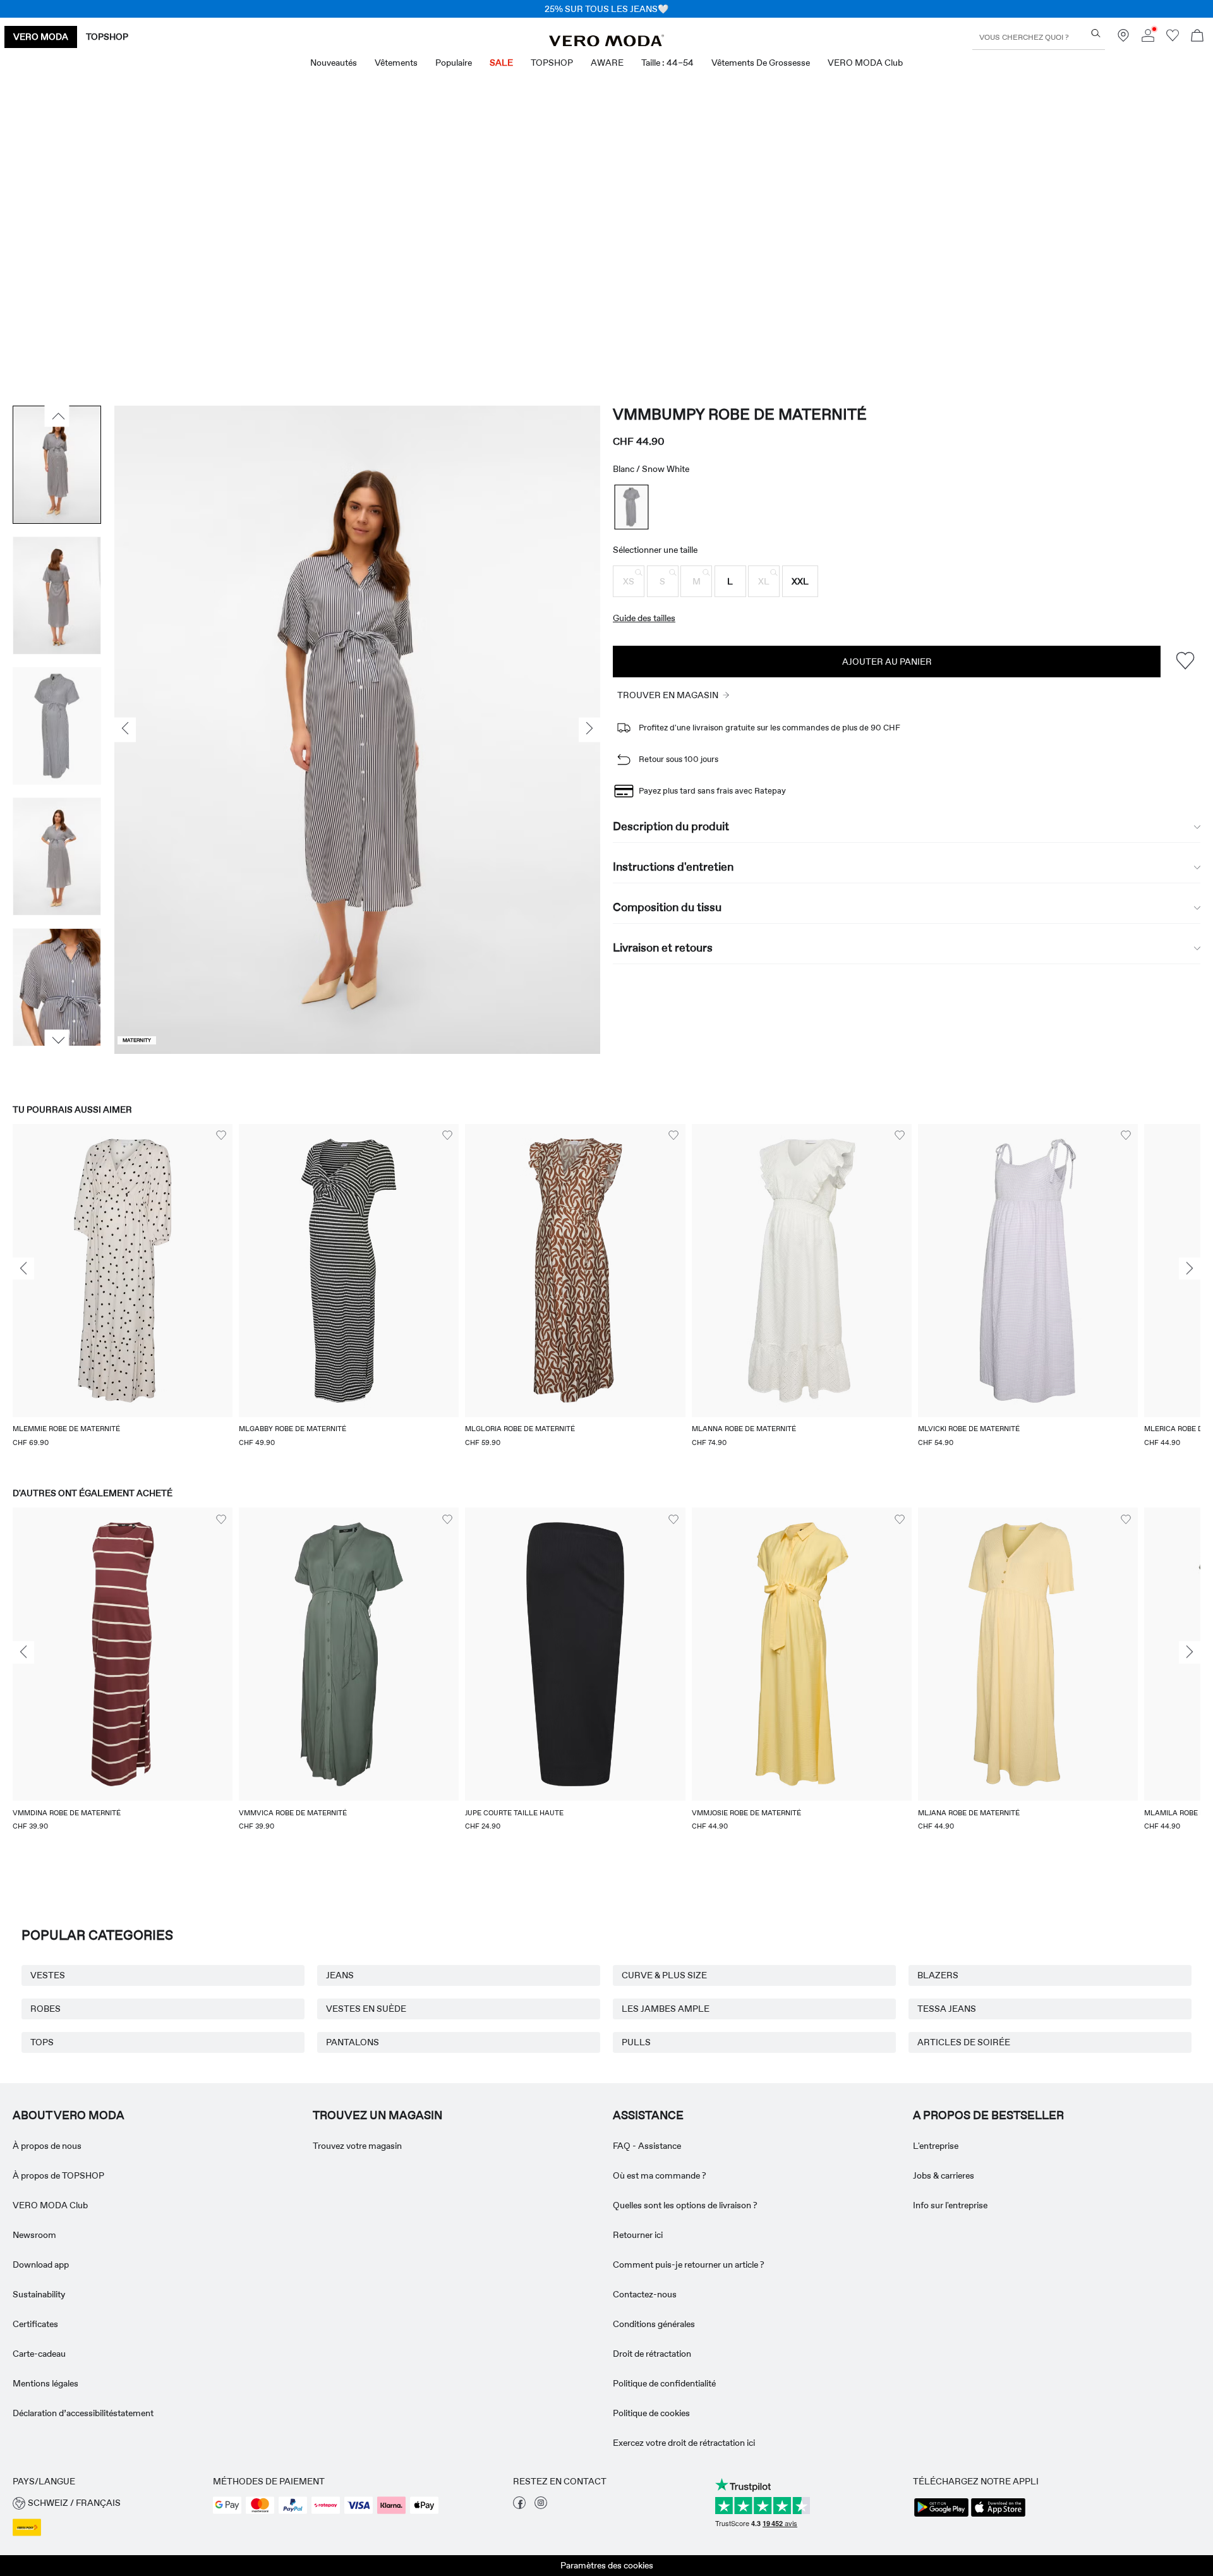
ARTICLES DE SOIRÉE (964, 2042)
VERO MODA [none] (41, 37)
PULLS (636, 2042)
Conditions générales (654, 2324)
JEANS (340, 1975)
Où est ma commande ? (660, 2175)
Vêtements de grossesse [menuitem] (761, 63)
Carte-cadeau (39, 2354)
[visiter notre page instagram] (541, 2506)
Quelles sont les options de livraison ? (685, 2205)
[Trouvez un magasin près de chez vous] (1123, 39)
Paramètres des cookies (607, 2565)
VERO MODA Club (50, 2205)
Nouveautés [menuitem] (334, 63)
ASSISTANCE (648, 2115)
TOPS (42, 2042)
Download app (41, 2265)
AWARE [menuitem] (607, 63)
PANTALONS (353, 2042)
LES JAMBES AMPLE (666, 2009)
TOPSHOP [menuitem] (552, 63)
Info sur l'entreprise (950, 2205)
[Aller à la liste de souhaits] (1173, 39)
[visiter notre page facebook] (519, 2506)
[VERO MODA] (606, 43)
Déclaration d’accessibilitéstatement (83, 2413)
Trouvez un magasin (377, 2115)
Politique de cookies (651, 2413)
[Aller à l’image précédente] (57, 416)
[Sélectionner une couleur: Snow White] (632, 507)
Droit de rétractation (652, 2354)
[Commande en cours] (1197, 37)
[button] (629, 581)
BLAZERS (938, 1975)
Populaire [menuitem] (454, 63)
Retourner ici (638, 2235)
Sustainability (39, 2294)
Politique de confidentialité (664, 2383)
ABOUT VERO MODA (69, 2115)
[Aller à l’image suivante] (57, 1040)
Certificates (35, 2324)
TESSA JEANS (947, 2009)
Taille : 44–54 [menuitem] (667, 63)
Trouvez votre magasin (357, 2146)
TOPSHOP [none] (107, 37)
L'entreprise (936, 2146)
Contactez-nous (645, 2294)
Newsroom (34, 2235)
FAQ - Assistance (647, 2146)
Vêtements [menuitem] (396, 63)
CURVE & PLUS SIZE (664, 1975)
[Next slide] (1190, 1269)
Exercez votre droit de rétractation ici (684, 2443)
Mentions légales (45, 2383)
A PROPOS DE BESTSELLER (988, 2115)
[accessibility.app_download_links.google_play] (941, 2515)
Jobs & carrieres (944, 2175)
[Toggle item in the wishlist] (1185, 661)
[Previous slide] (23, 1269)
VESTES (48, 1975)
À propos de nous (47, 2146)
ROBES (45, 2009)
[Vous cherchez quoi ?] (1096, 33)
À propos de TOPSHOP (58, 2175)
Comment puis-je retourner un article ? (689, 2265)
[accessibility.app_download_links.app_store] (998, 2515)
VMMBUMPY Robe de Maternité (740, 414)
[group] (123, 1294)
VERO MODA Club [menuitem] (865, 63)
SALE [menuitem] (501, 63)
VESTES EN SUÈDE (366, 2009)
